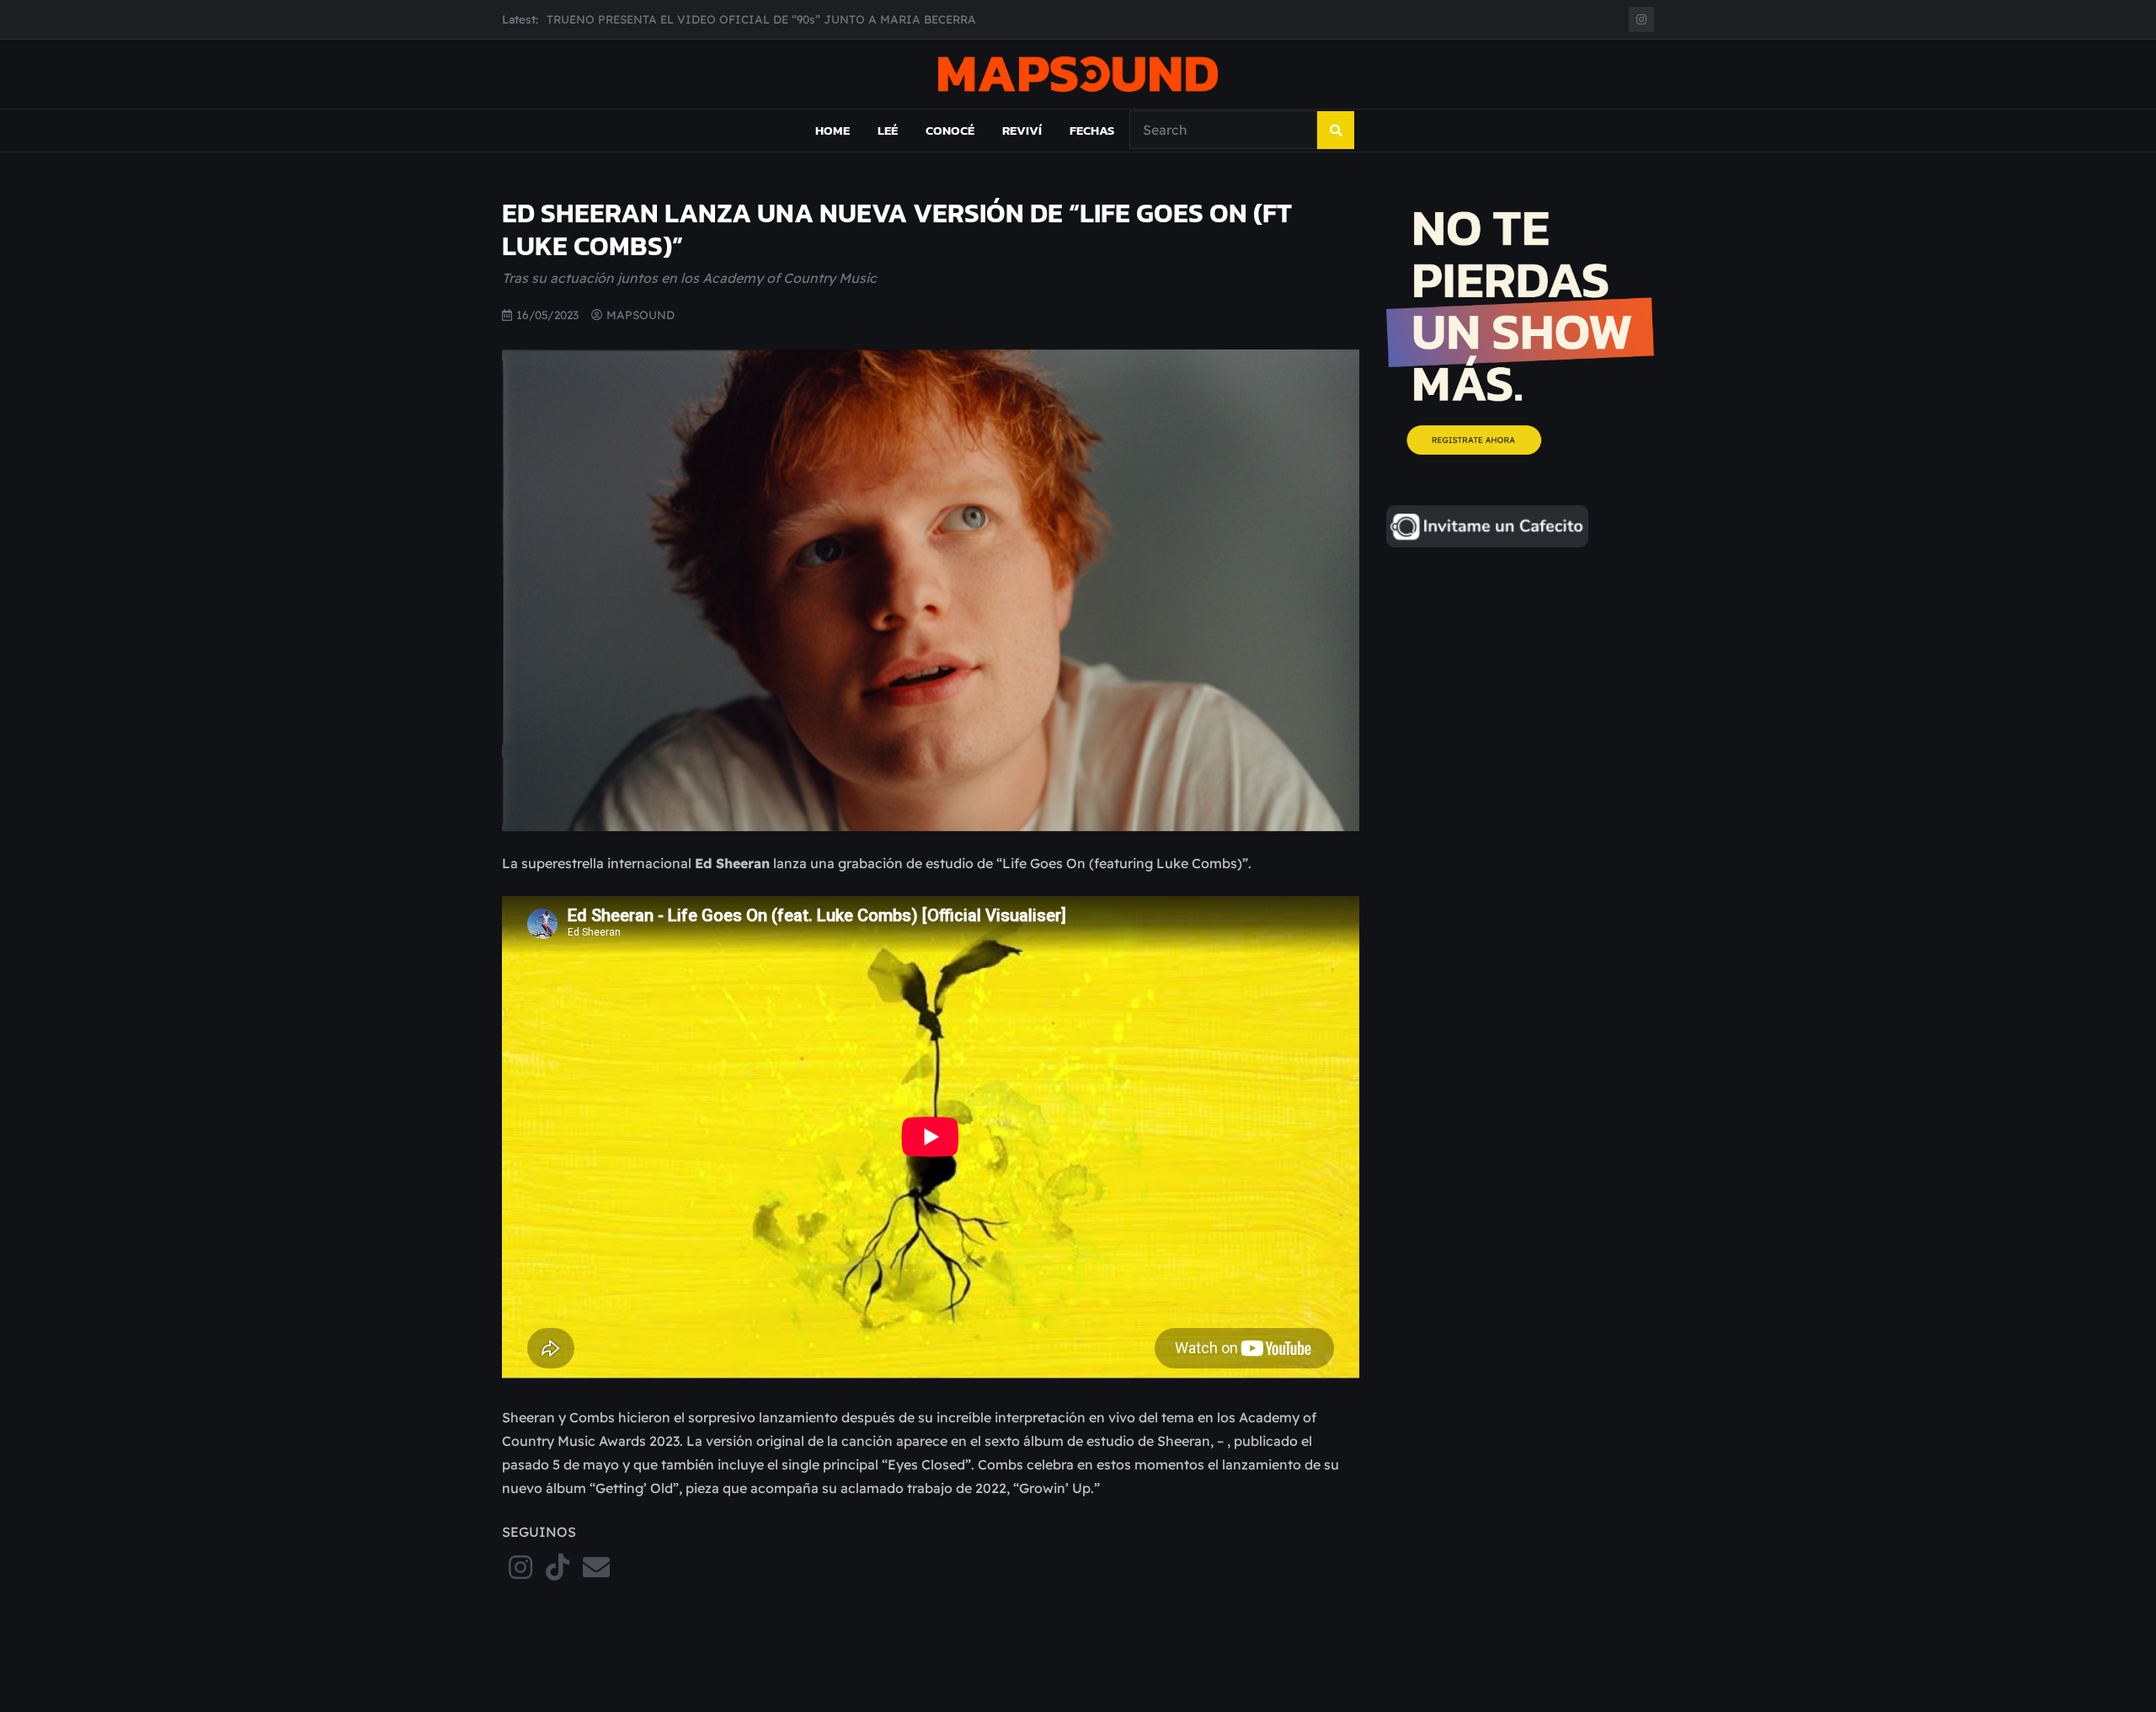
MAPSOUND (640, 315)
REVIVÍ (1022, 130)
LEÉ (888, 130)
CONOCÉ (950, 130)
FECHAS (1092, 130)
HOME (833, 130)
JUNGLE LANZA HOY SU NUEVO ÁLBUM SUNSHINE (693, 19)
